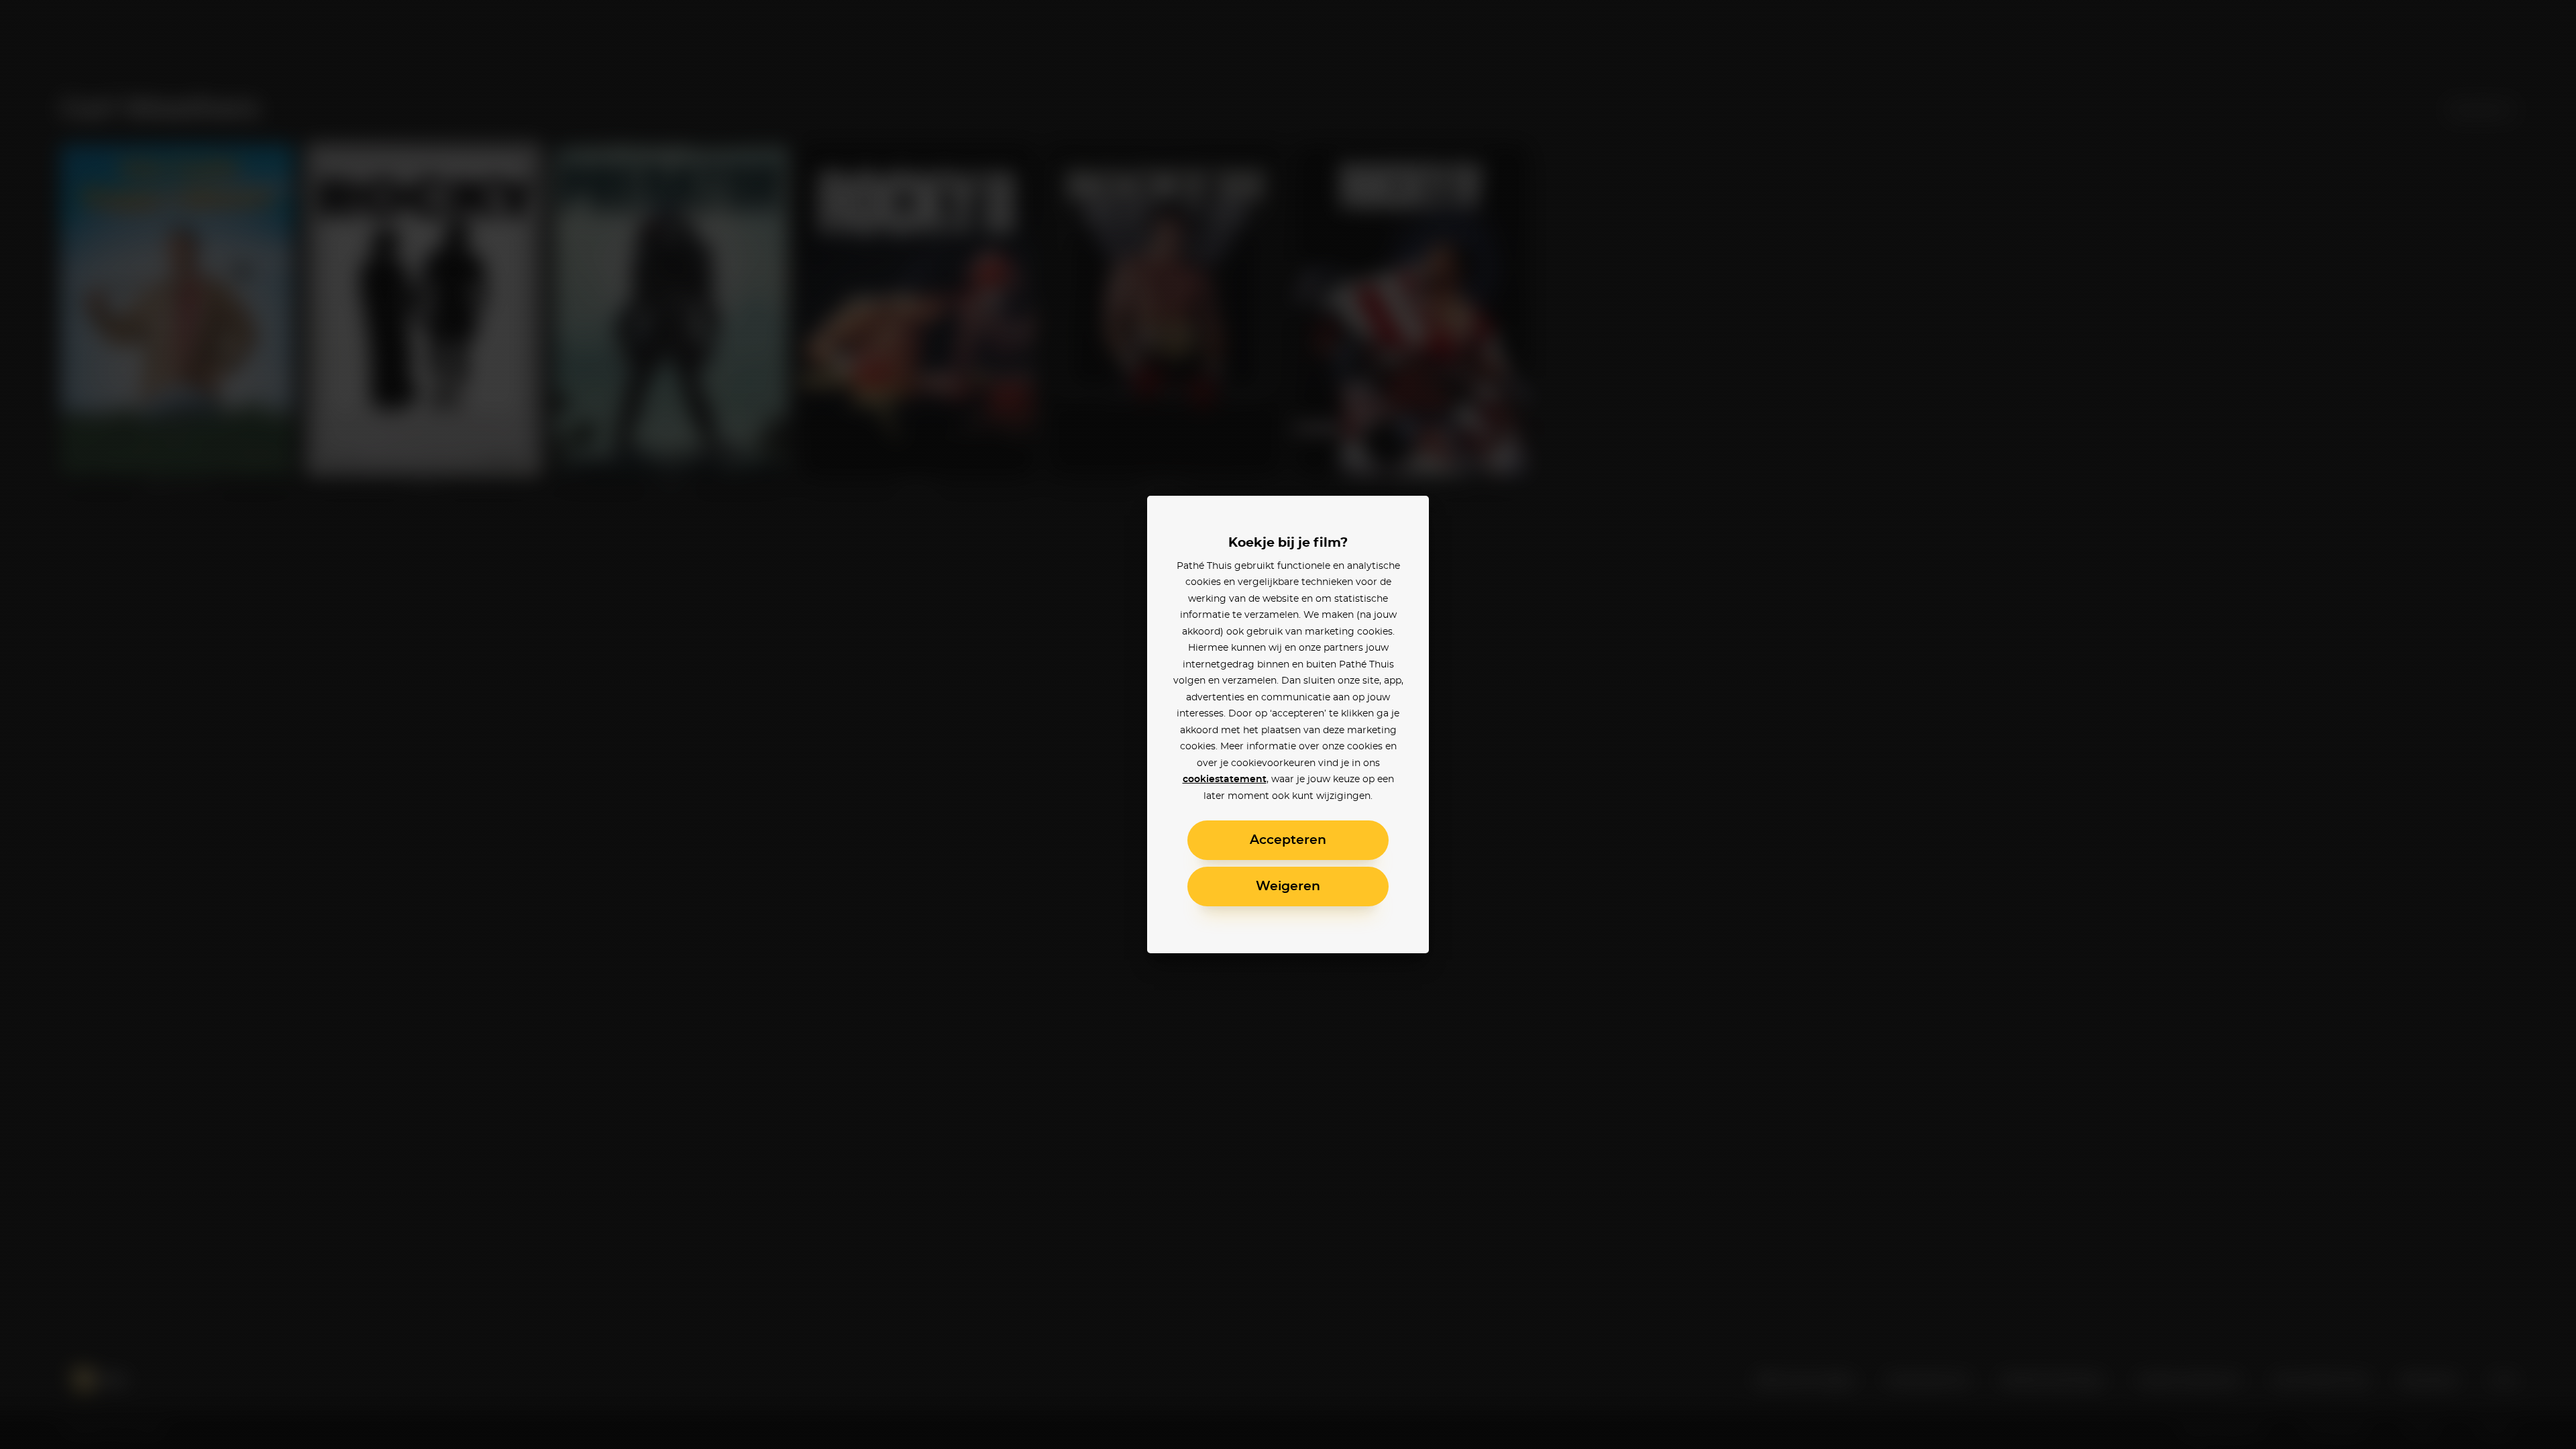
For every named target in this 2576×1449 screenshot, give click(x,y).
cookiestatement (1225, 780)
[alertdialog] (1288, 724)
